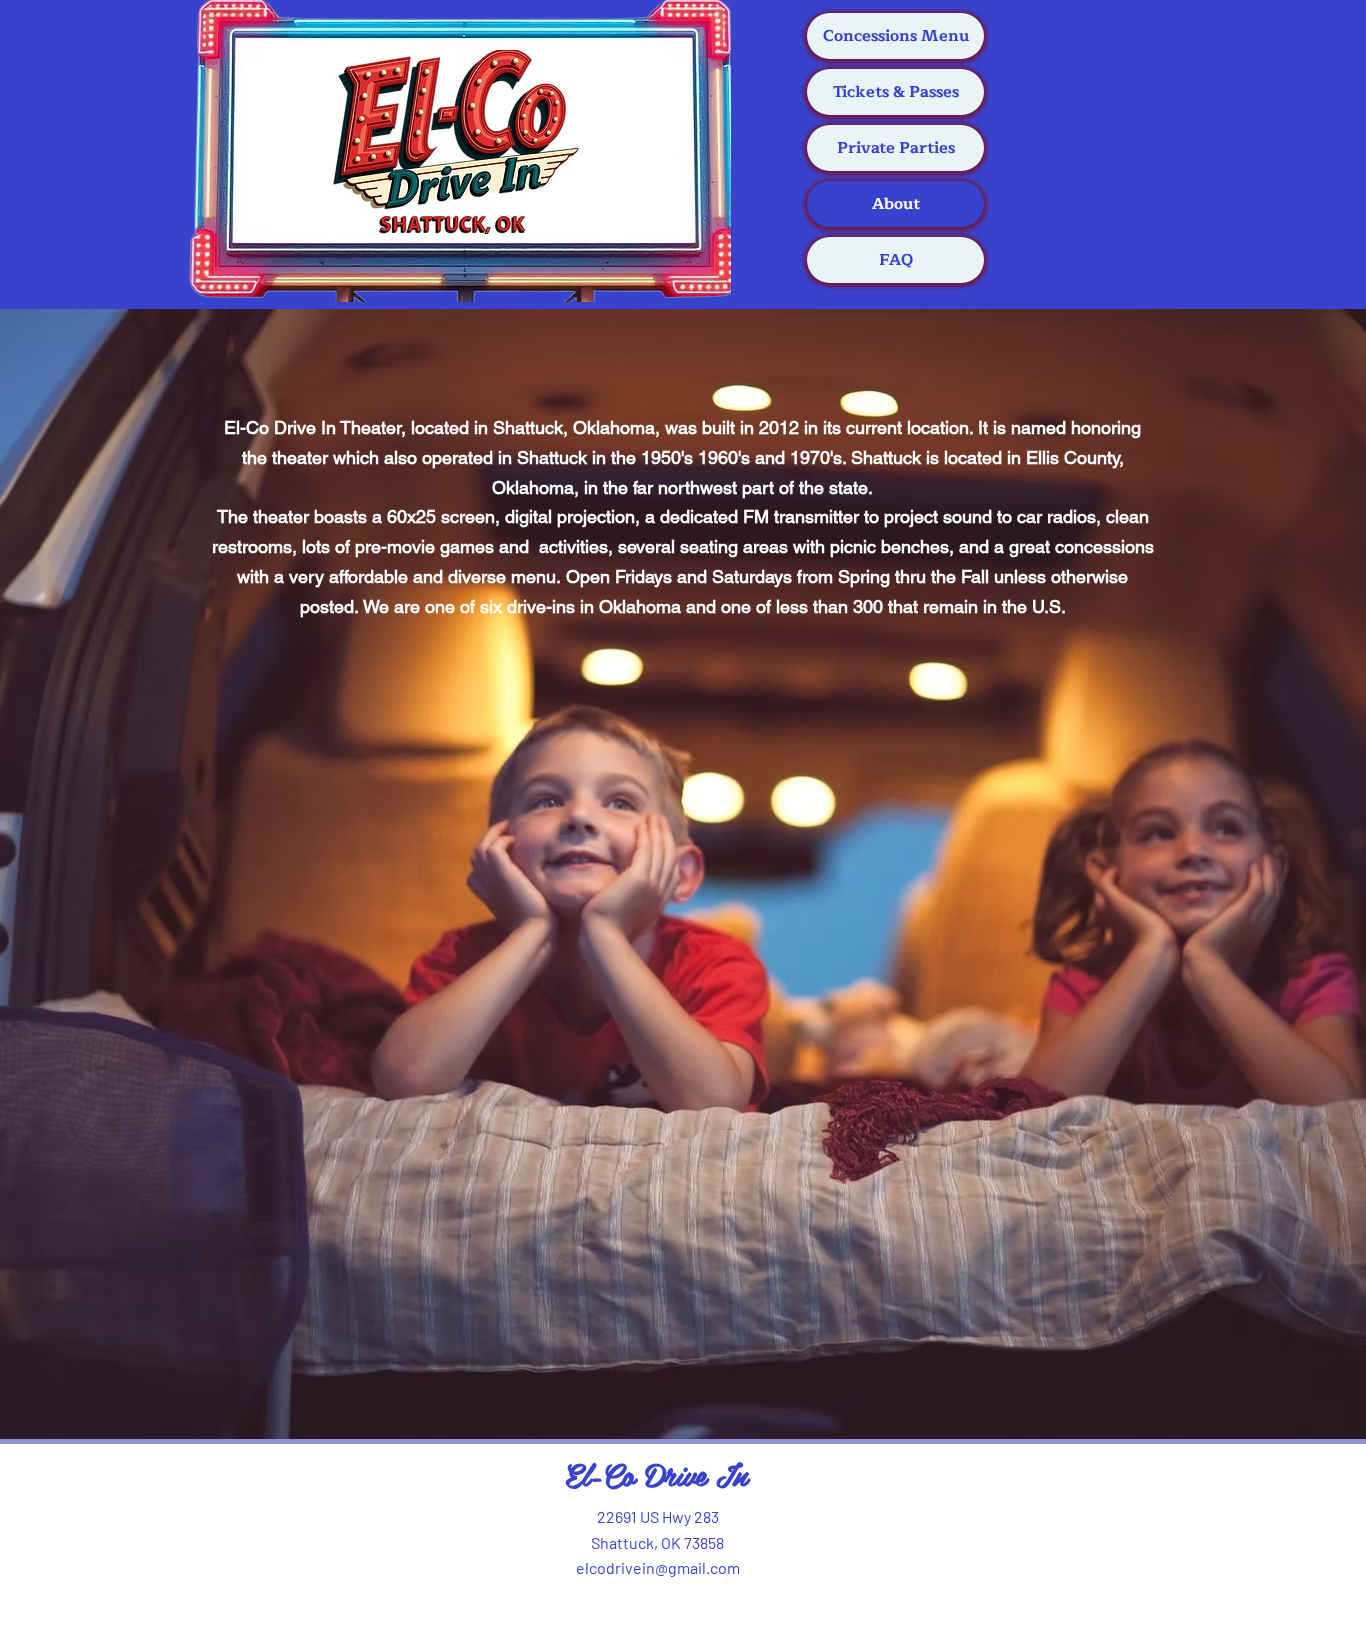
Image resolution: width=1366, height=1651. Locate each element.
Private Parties (896, 148)
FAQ (896, 260)
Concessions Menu (896, 36)
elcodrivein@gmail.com (658, 1567)
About (896, 204)
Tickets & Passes (896, 92)
